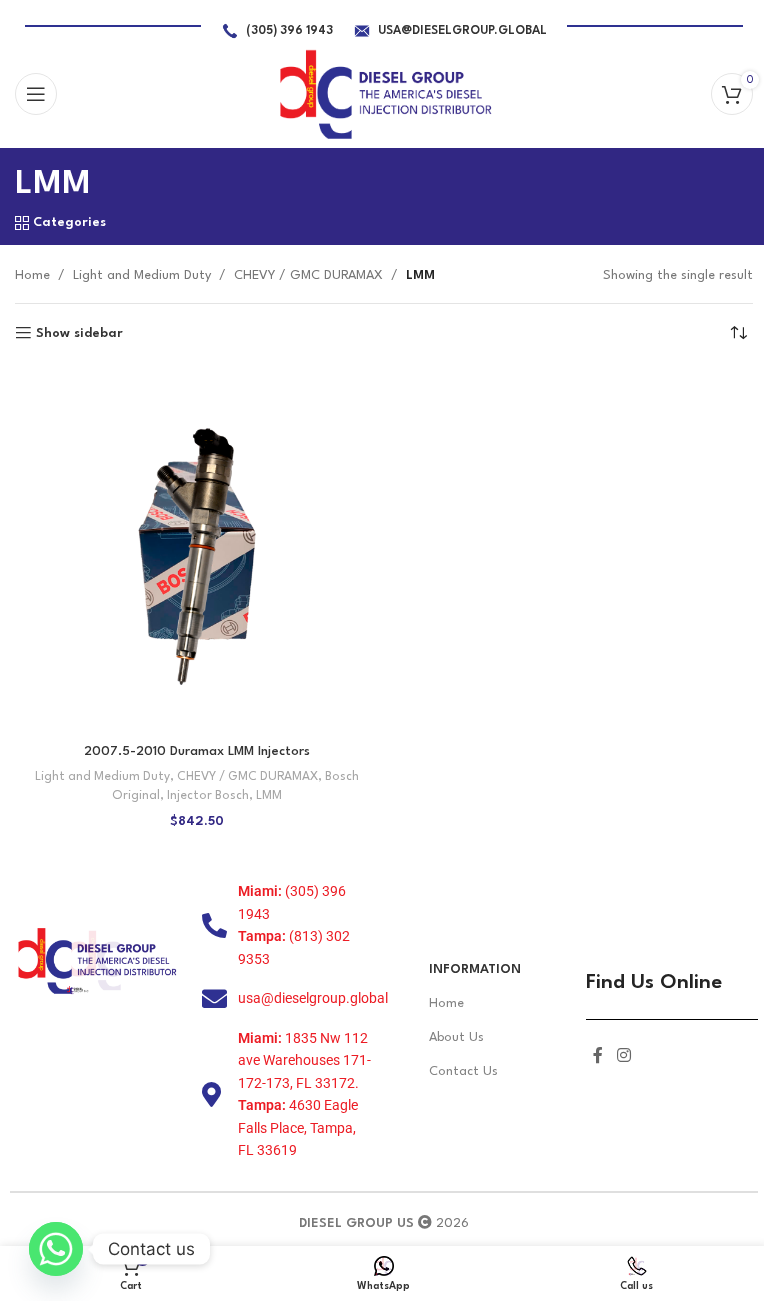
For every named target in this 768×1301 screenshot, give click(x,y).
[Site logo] (384, 93)
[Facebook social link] (598, 1056)
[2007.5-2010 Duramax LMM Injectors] (197, 551)
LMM (269, 796)
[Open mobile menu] (36, 94)
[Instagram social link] (623, 1056)
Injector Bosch (208, 796)
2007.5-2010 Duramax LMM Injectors (197, 751)
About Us (456, 1037)
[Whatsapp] (56, 1249)
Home (32, 275)
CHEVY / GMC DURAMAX (308, 275)
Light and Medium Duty (142, 275)
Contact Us (463, 1071)
